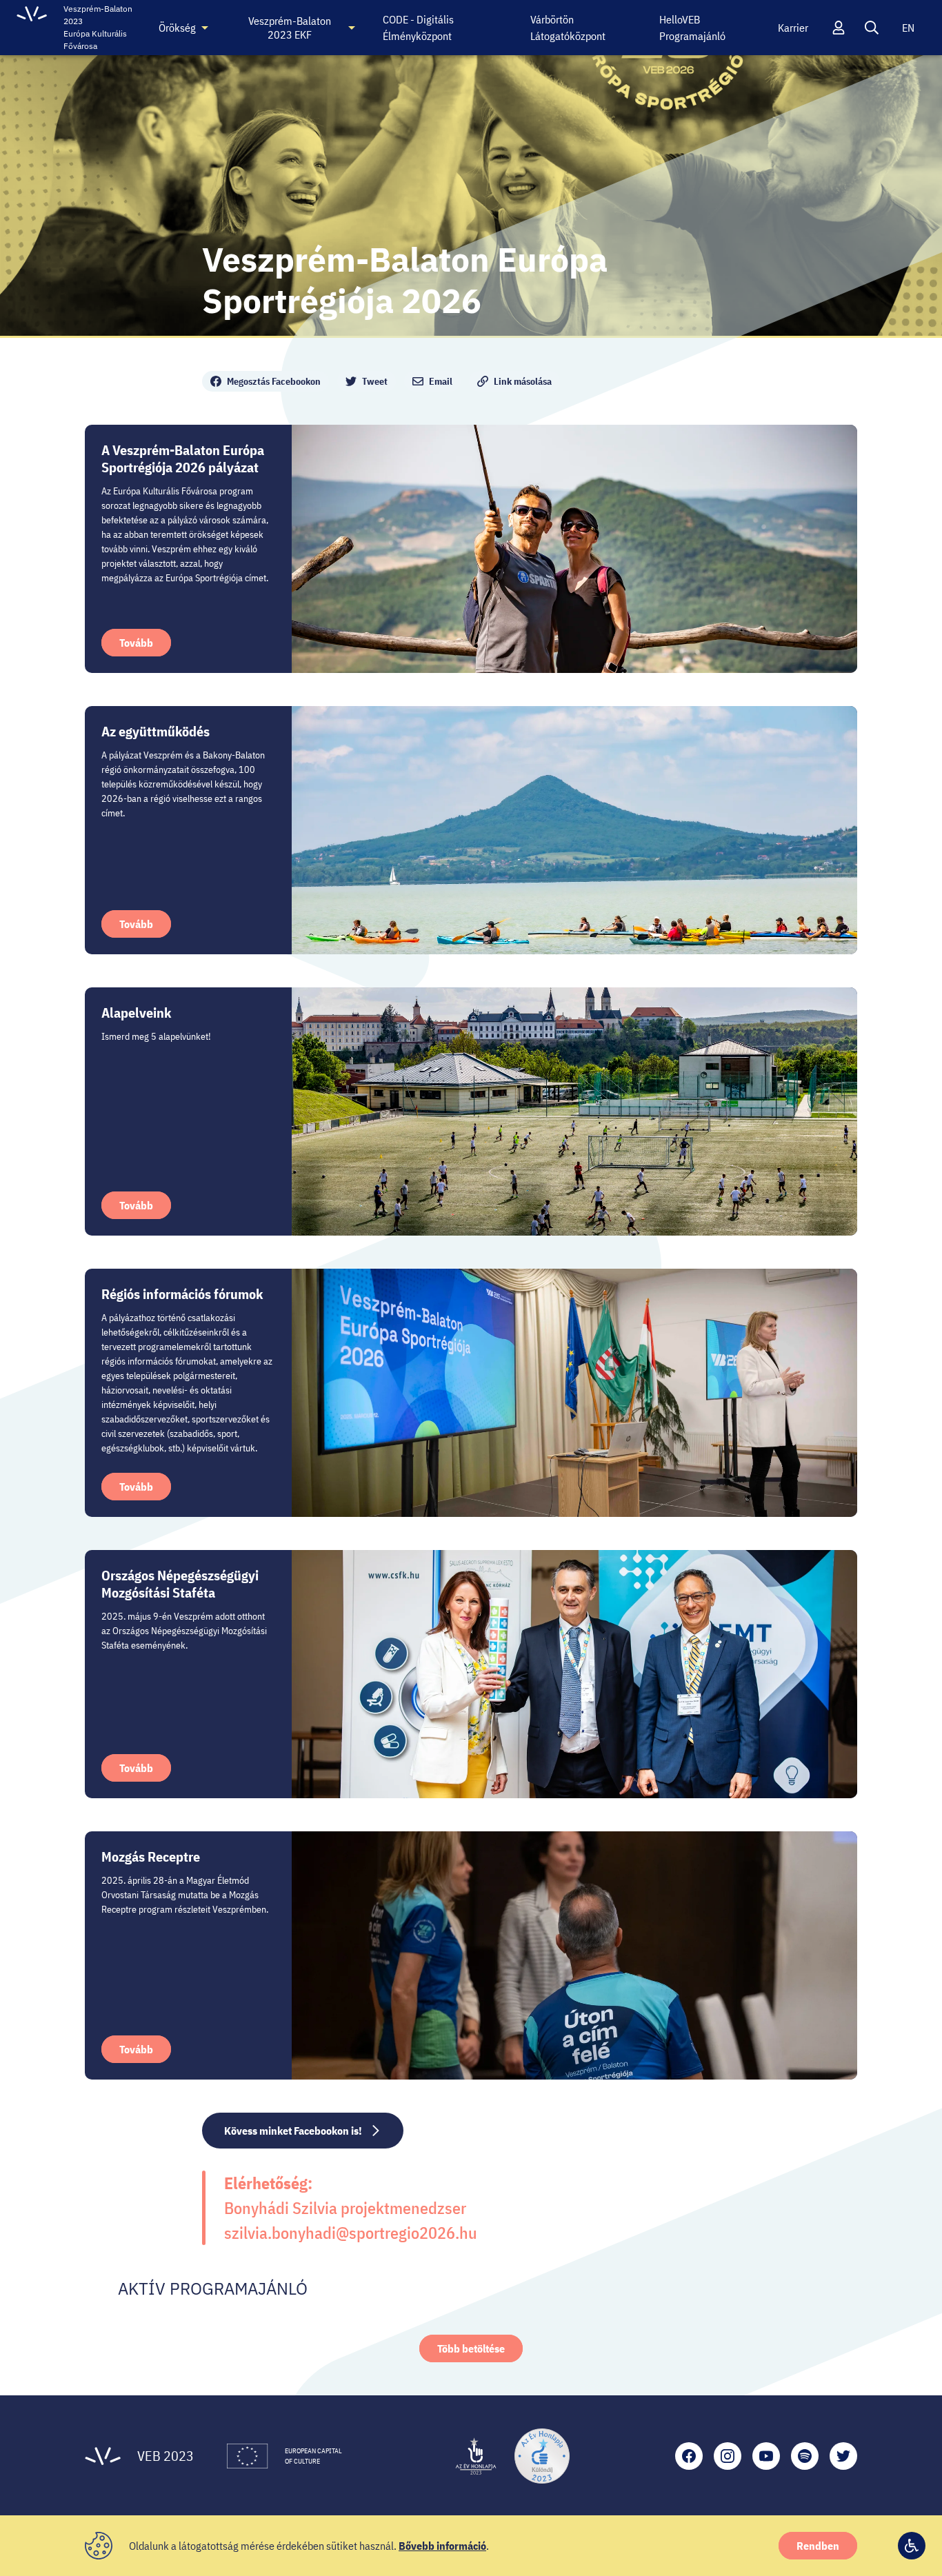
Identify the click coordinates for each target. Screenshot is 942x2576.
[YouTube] (766, 2456)
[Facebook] (689, 2456)
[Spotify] (805, 2456)
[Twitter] (843, 2456)
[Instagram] (728, 2456)
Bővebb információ (442, 2546)
